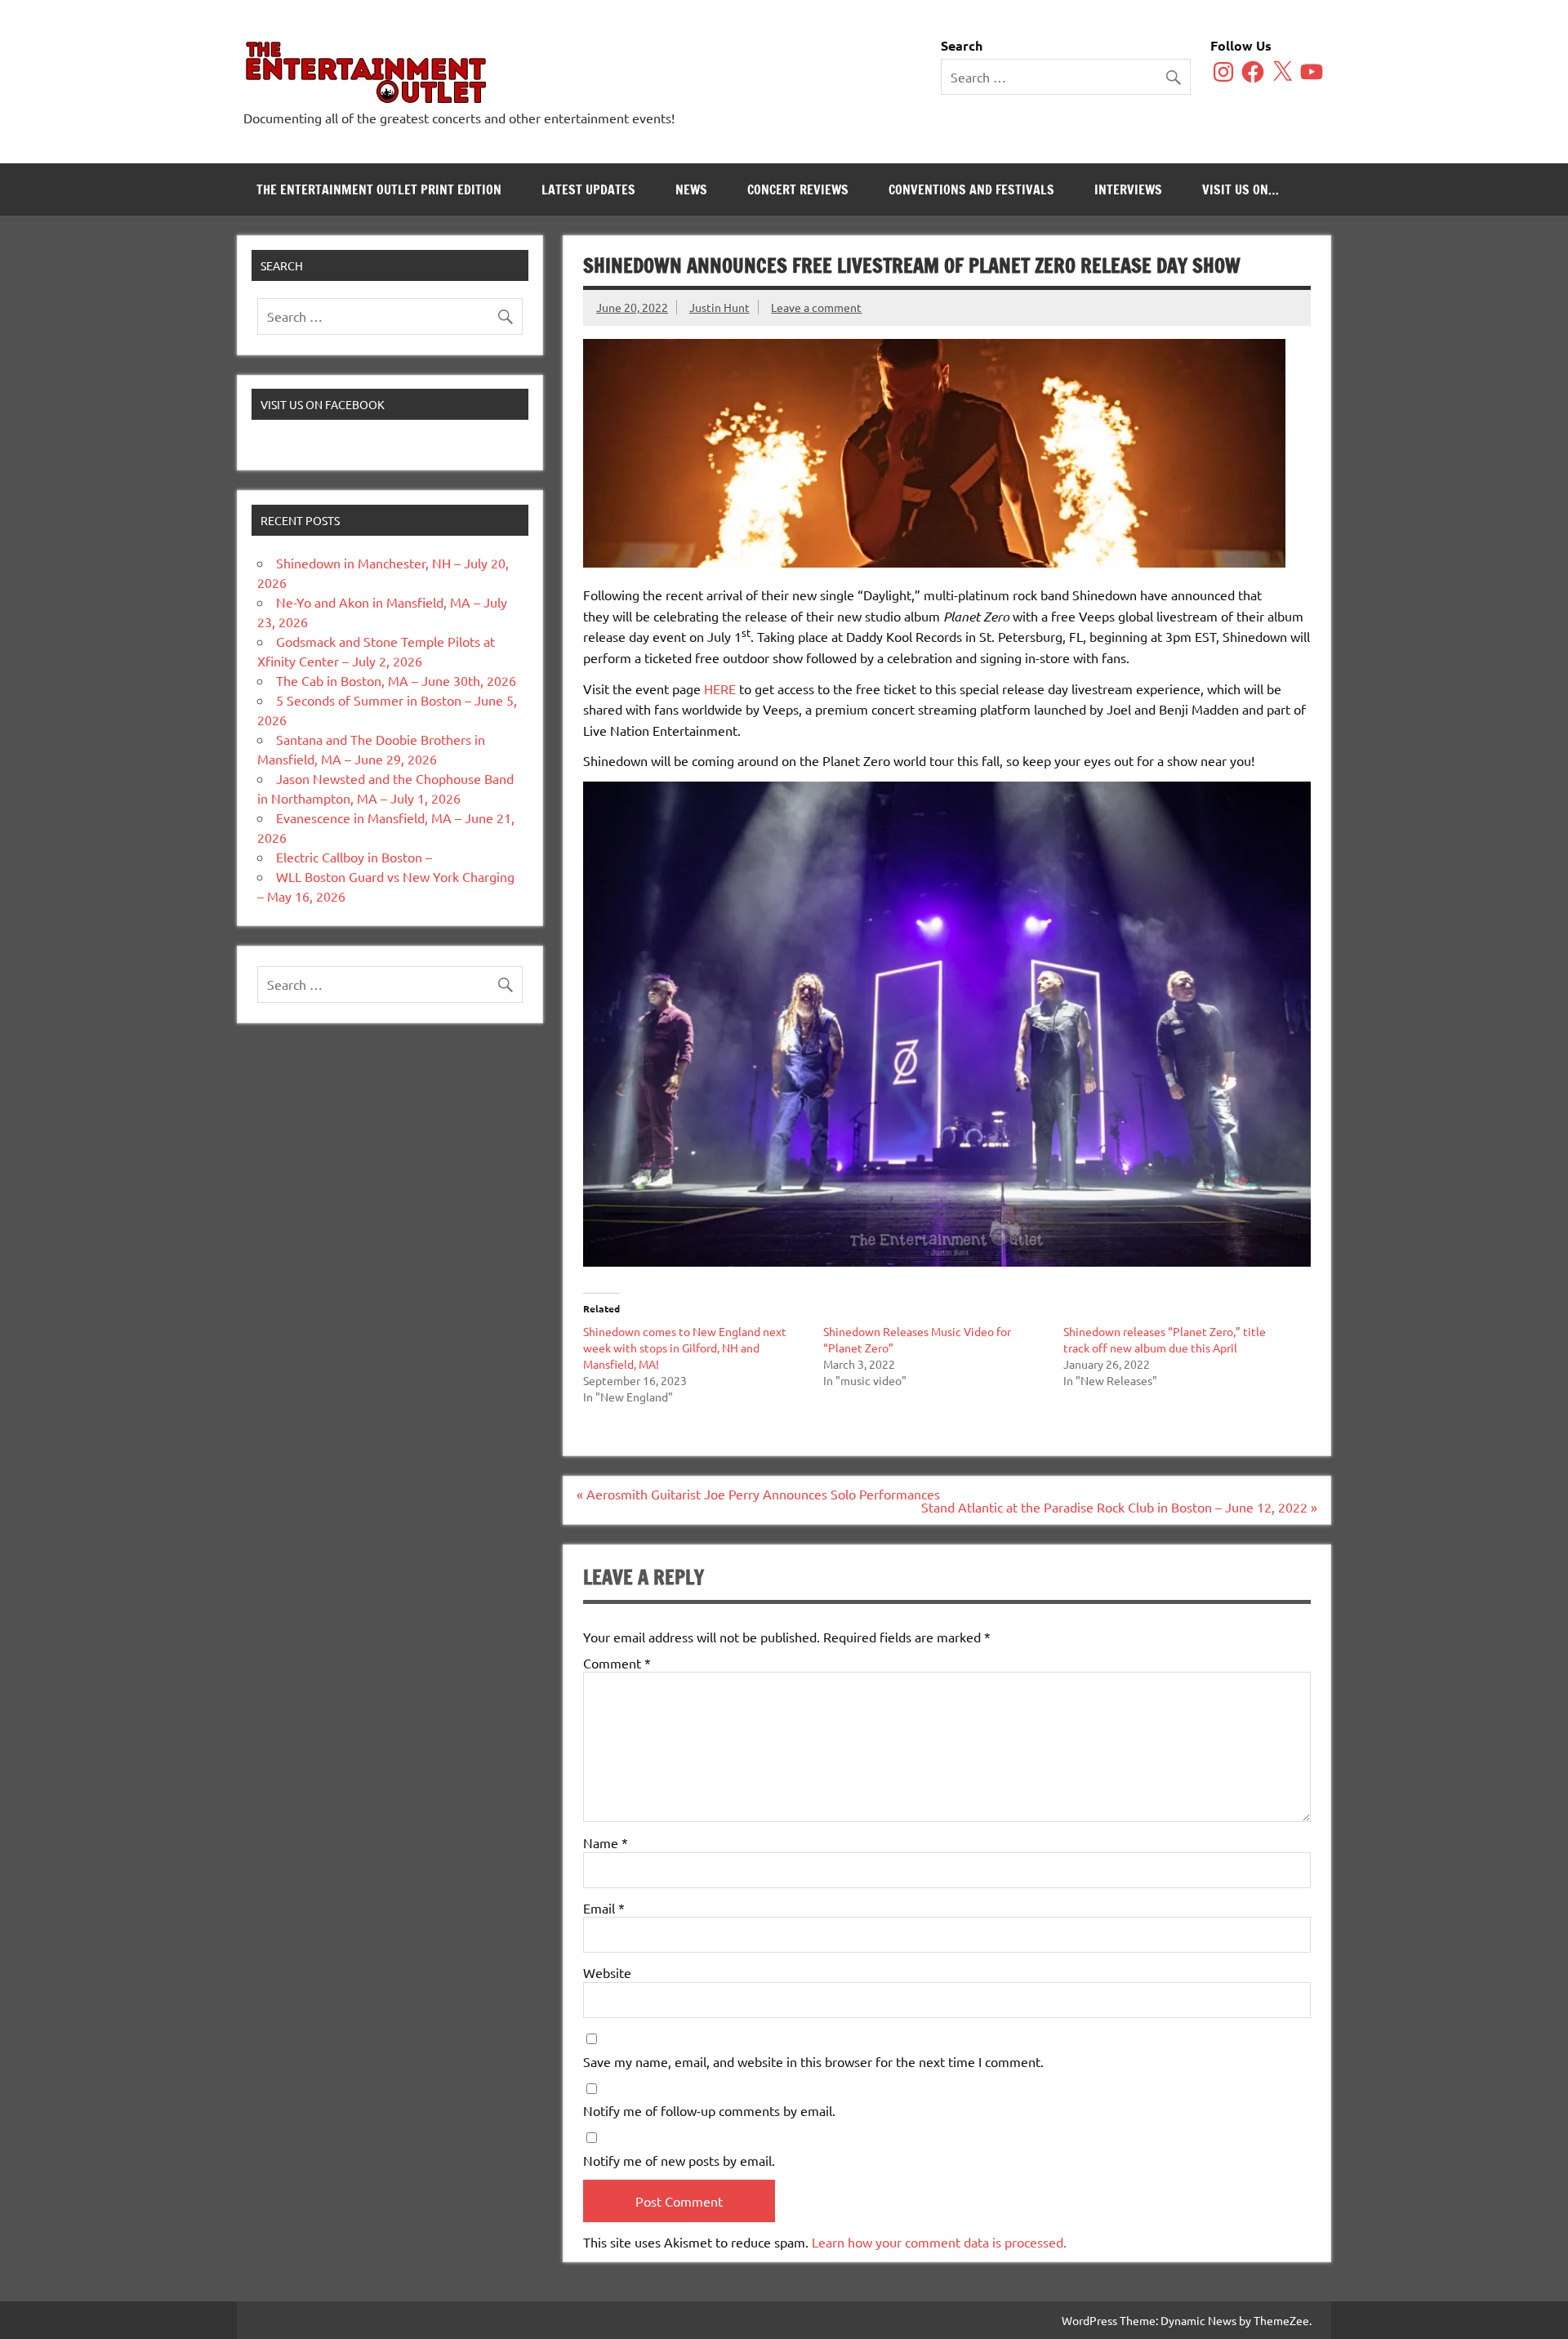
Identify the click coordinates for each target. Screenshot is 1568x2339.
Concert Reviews (798, 189)
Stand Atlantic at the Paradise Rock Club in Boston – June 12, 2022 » (1119, 1507)
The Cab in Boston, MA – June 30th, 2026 (396, 680)
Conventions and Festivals (971, 189)
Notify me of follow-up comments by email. (709, 2110)
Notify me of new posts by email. (679, 2160)
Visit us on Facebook (323, 404)
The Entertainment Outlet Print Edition (379, 189)
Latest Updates (588, 189)
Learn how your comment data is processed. (939, 2242)
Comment (617, 1663)
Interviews (1128, 189)
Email (604, 1908)
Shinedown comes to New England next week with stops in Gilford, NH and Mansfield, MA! (685, 1348)
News (691, 189)
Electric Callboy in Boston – (354, 857)
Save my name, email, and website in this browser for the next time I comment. (813, 2061)
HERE (720, 688)
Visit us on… (1241, 189)
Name (606, 1842)
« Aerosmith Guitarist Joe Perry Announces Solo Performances (758, 1494)
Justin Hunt (719, 307)
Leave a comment (816, 307)
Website (607, 1972)
